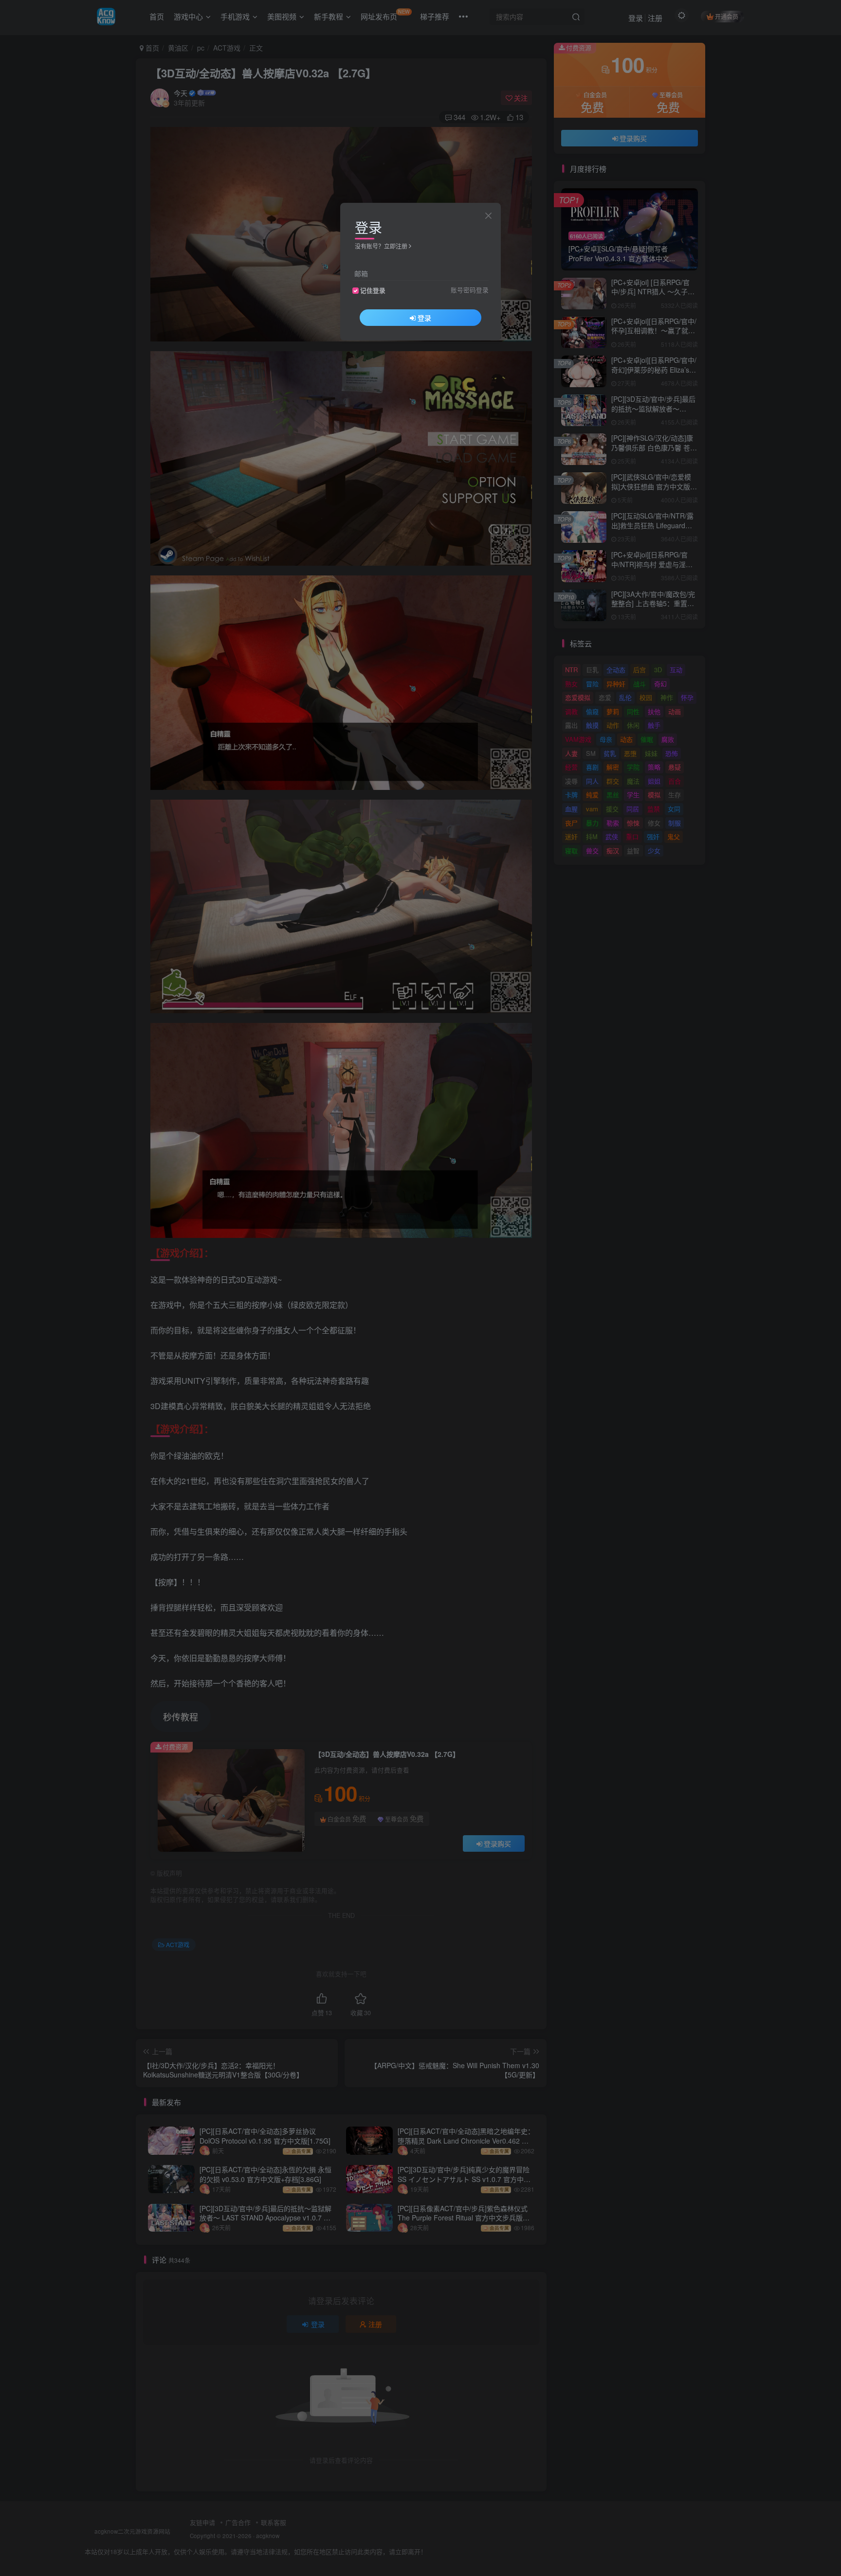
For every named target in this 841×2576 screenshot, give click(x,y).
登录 (424, 318)
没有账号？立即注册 (381, 246)
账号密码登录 (470, 290)
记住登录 (373, 290)
